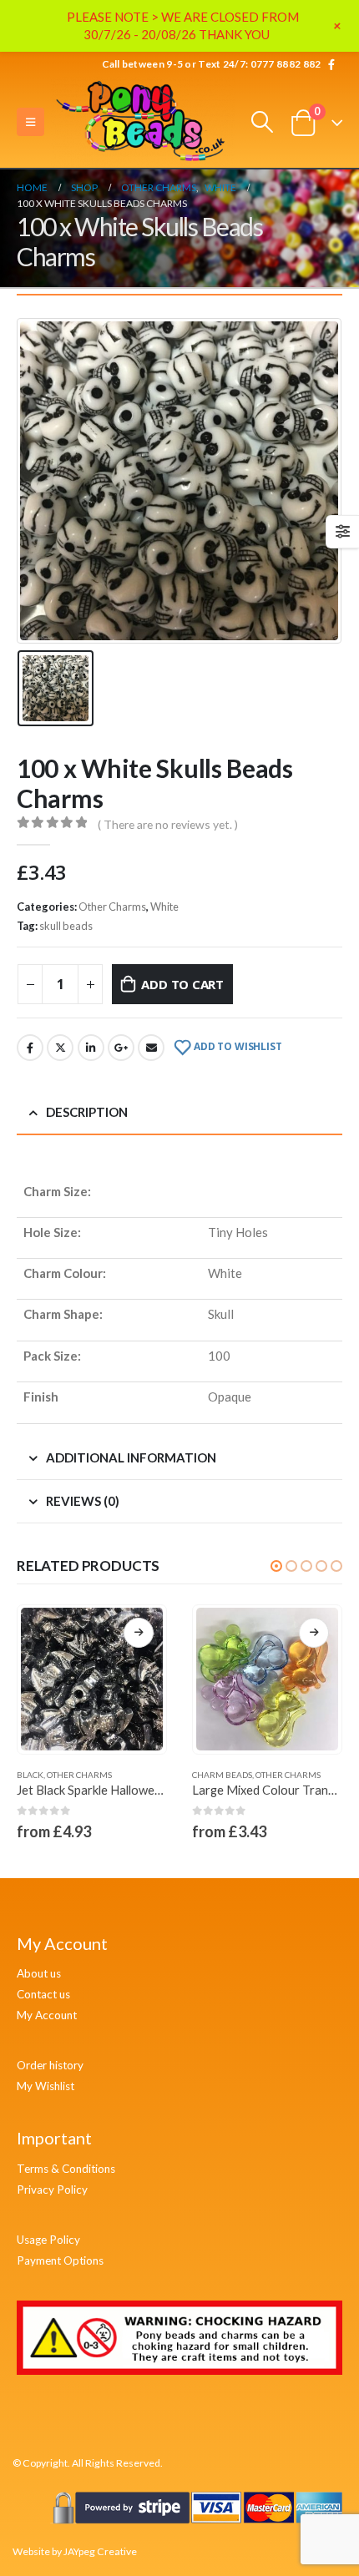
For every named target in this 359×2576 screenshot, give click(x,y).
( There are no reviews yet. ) (168, 824)
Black (30, 1775)
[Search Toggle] (263, 122)
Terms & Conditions (66, 2169)
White (164, 907)
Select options (139, 1633)
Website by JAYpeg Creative (75, 2551)
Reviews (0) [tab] (83, 1501)
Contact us (43, 1994)
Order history (50, 2065)
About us (39, 1973)
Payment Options (60, 2260)
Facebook (30, 1048)
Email (151, 1048)
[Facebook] (331, 64)
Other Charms (112, 907)
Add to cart (182, 984)
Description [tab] (87, 1112)
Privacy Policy (52, 2190)
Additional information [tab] (131, 1457)
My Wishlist (46, 2086)
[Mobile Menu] (30, 122)
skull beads (66, 926)
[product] (92, 1679)
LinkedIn (91, 1048)
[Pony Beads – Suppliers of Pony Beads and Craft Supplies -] (143, 122)
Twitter (60, 1048)
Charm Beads (222, 1775)
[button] (276, 1566)
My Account (47, 2015)
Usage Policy (48, 2240)
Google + (121, 1048)
